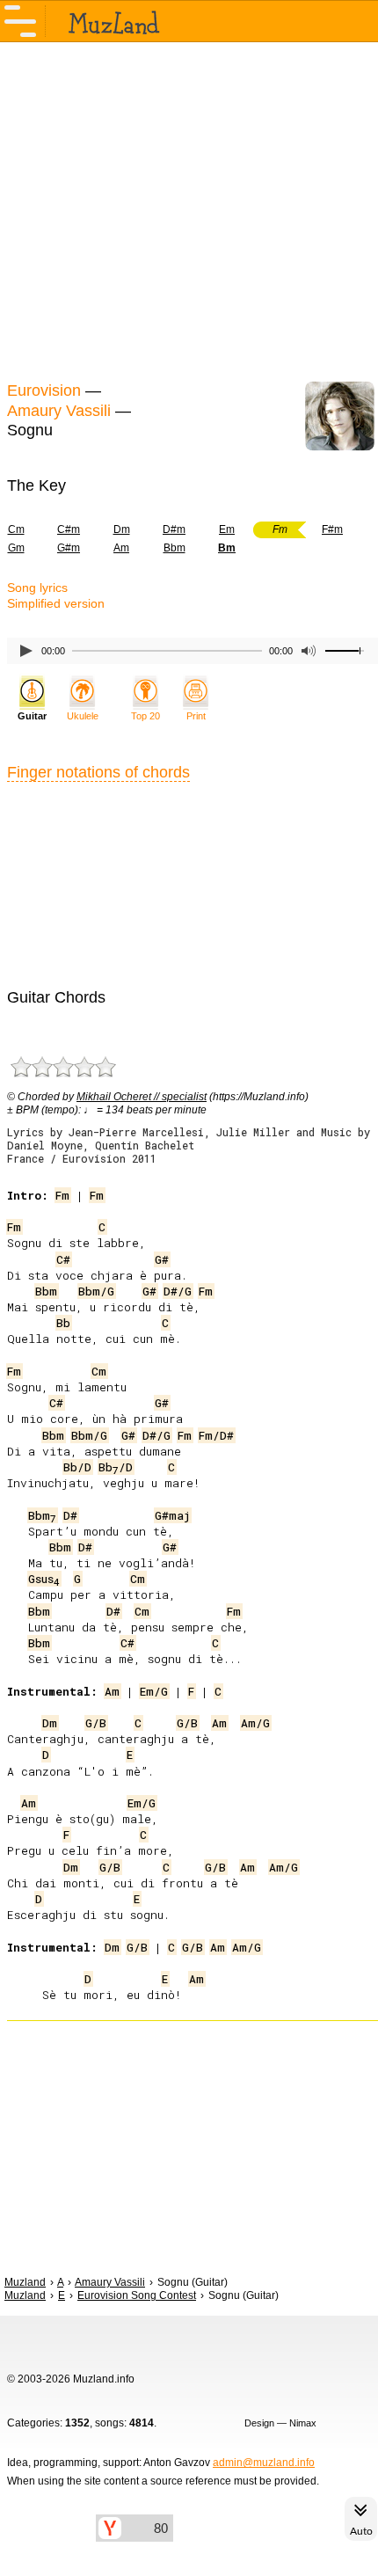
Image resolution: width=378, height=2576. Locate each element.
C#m (69, 529)
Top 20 (145, 716)
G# (162, 1259)
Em (227, 529)
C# (63, 1259)
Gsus (44, 1579)
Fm (62, 1195)
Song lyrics (37, 587)
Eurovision (44, 390)
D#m (174, 529)
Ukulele (83, 716)
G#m (69, 548)
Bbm (174, 548)
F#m (332, 529)
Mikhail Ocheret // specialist (142, 1097)
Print (196, 716)
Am (121, 548)
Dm (122, 529)
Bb (63, 1323)
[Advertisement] (189, 209)
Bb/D (77, 1467)
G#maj (172, 1515)
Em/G (154, 1691)
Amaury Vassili (59, 411)
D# (70, 1515)
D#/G (178, 1291)
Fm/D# (216, 1435)
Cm (99, 1371)
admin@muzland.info (264, 2463)
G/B (96, 1723)
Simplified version (56, 603)
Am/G (255, 1723)
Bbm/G (96, 1291)
